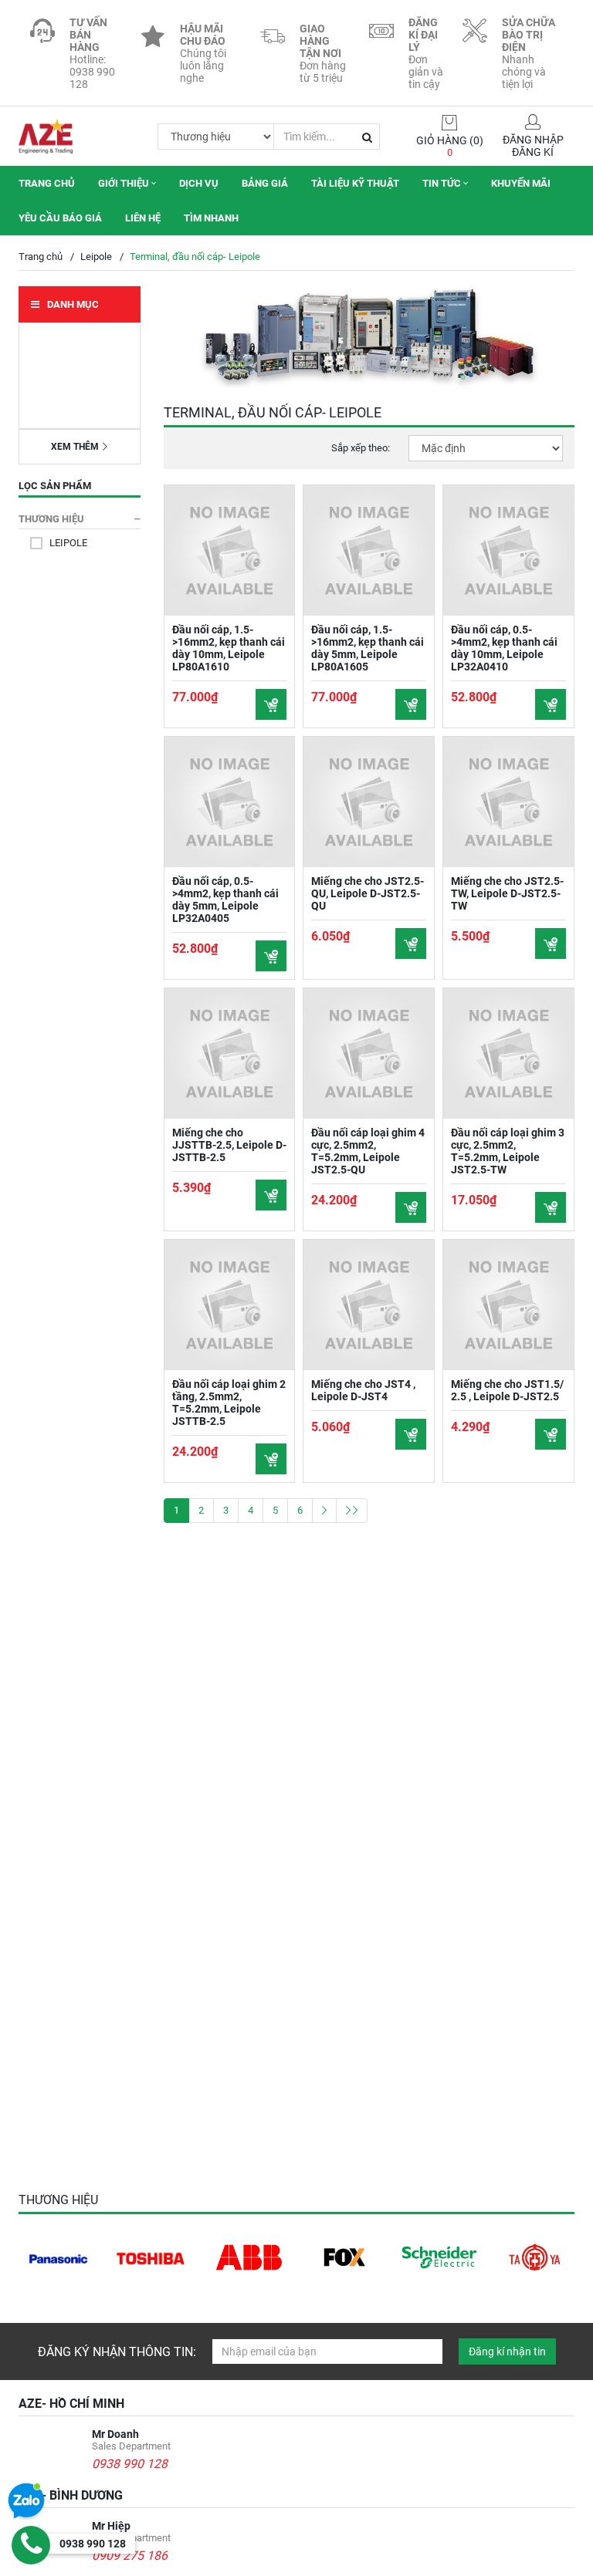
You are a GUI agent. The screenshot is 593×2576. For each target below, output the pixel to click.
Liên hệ (143, 218)
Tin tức (443, 183)
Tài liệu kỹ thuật (355, 183)
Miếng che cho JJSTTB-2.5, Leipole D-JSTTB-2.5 (229, 1145)
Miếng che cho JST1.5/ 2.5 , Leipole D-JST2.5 (507, 1390)
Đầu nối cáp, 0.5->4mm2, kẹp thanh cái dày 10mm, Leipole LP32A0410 (504, 648)
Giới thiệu (125, 183)
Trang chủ (47, 183)
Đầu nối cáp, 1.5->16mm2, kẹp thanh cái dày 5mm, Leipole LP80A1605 (368, 648)
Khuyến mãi (521, 183)
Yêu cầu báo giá (60, 218)
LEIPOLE (68, 543)
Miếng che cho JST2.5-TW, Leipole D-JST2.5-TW (507, 893)
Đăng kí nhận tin (507, 2351)
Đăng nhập (533, 140)
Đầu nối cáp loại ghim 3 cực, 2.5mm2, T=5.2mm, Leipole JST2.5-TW (508, 1151)
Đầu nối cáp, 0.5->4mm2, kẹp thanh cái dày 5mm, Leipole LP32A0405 (225, 900)
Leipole (96, 257)
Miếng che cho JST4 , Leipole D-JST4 (363, 1390)
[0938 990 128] (31, 2545)
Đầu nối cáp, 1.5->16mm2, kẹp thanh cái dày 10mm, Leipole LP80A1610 (229, 648)
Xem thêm (75, 447)
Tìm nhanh (211, 218)
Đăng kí (533, 152)
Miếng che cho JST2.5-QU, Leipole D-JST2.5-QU (368, 893)
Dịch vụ (199, 183)
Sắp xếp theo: (361, 448)
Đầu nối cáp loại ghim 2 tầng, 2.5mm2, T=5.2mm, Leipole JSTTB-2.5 (229, 1403)
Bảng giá (265, 183)
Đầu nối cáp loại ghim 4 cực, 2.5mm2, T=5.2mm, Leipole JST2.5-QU (368, 1151)
